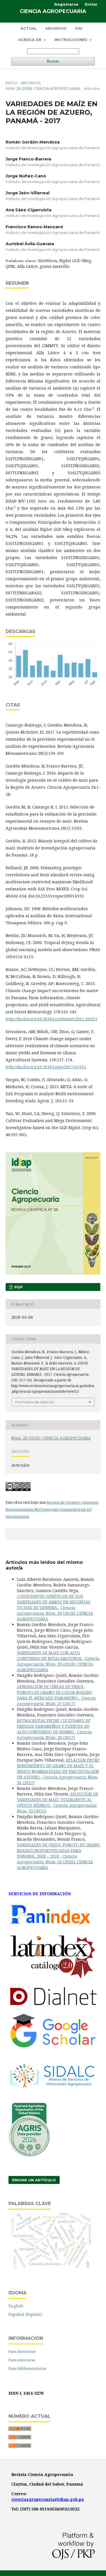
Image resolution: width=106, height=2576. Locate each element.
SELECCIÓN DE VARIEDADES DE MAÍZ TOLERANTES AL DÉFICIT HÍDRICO (58, 1800)
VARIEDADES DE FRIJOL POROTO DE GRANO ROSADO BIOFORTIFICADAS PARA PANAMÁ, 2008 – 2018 (59, 1850)
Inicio (11, 83)
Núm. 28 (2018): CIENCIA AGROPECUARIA (43, 88)
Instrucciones (71, 40)
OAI (79, 28)
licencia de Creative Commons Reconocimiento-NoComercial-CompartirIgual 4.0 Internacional (52, 1509)
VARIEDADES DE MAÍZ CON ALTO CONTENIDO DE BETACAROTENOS (50, 1656)
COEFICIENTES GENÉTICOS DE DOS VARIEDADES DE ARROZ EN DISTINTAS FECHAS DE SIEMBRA (54, 1602)
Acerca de (30, 40)
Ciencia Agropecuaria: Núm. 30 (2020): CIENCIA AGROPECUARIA (55, 1862)
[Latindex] (53, 1978)
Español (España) (25, 2314)
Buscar (53, 61)
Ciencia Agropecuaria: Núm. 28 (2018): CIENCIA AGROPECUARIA (55, 1613)
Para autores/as (22, 2360)
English (16, 2306)
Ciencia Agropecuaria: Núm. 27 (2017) (56, 1701)
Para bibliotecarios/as (27, 2368)
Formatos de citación (35, 1402)
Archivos (56, 28)
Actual (29, 28)
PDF (18, 1287)
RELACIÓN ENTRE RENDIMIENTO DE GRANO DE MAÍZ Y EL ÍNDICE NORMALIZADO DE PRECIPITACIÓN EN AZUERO (58, 1769)
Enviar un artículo (34, 2180)
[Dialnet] (53, 2006)
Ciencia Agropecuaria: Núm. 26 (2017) (54, 1735)
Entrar (91, 4)
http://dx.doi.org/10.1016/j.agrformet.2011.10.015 (51, 1019)
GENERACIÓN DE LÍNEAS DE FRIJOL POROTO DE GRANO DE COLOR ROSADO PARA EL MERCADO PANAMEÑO (55, 1692)
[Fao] (29, 2156)
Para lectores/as (22, 2351)
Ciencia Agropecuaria (53, 11)
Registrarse (66, 4)
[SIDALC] (53, 2095)
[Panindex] (50, 1927)
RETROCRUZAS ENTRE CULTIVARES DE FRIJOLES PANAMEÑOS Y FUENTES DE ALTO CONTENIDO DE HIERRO (54, 1726)
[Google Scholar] (53, 2046)
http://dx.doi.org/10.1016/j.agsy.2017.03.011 (46, 1067)
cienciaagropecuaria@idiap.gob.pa (48, 2499)
